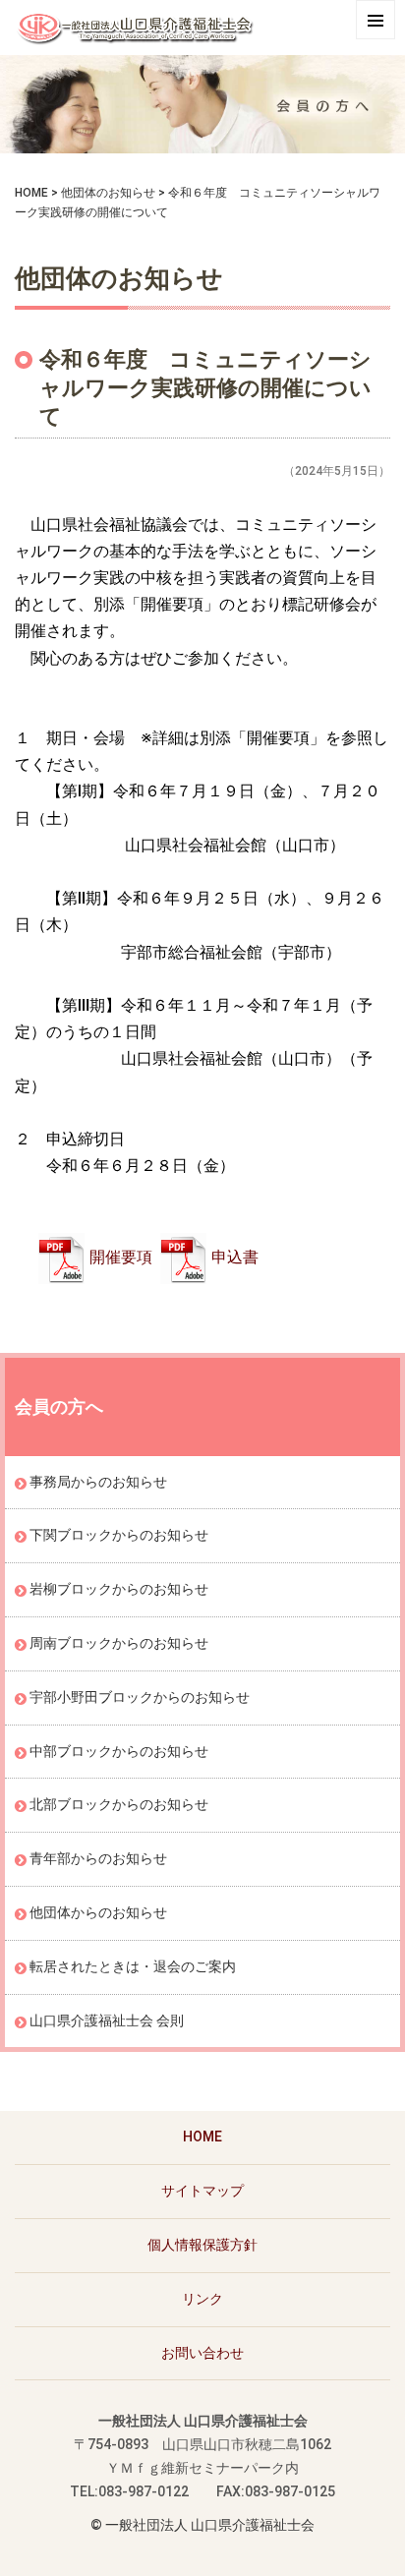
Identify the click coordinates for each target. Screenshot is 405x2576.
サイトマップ (202, 2191)
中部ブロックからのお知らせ (119, 1751)
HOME (31, 193)
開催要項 (121, 1257)
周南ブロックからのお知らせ (119, 1643)
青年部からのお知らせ (98, 1858)
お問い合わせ (202, 2353)
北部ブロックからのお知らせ (119, 1804)
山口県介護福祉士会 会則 (107, 2020)
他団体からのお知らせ (98, 1912)
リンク (202, 2299)
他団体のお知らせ (108, 193)
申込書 (235, 1257)
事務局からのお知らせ (98, 1482)
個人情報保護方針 (202, 2245)
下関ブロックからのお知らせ (119, 1535)
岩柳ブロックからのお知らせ (119, 1589)
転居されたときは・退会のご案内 (133, 1966)
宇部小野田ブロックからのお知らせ (140, 1697)
